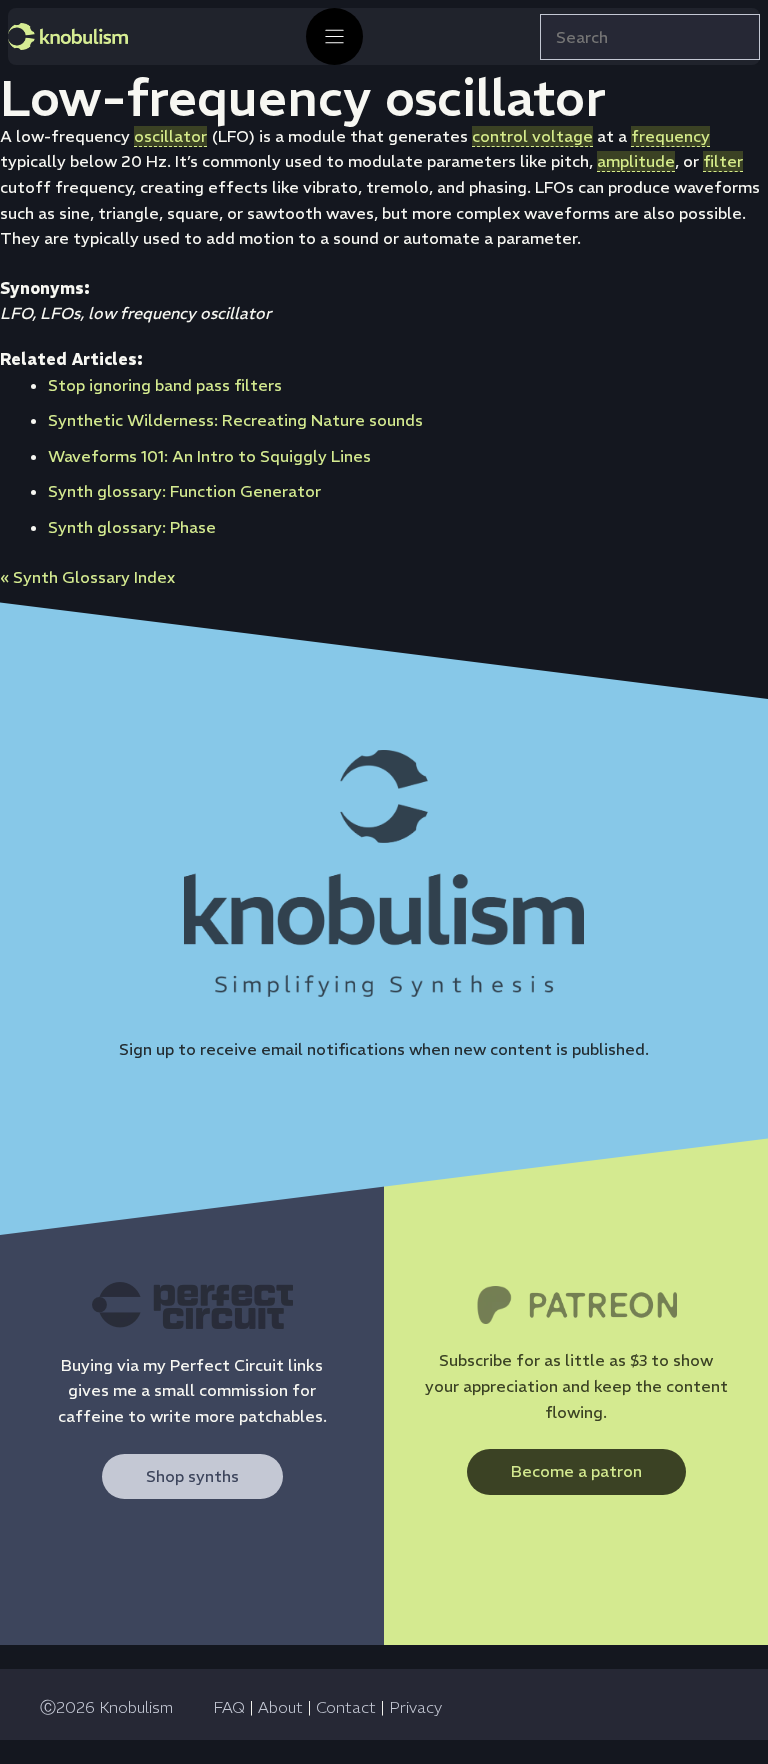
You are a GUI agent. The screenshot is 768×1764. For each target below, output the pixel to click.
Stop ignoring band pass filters (165, 385)
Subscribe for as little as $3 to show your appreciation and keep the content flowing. (576, 1385)
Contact (346, 1707)
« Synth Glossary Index (87, 577)
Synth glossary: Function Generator (184, 491)
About (280, 1707)
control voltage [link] (532, 136)
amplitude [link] (636, 161)
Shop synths (192, 1476)
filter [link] (723, 161)
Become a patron (576, 1471)
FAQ (229, 1707)
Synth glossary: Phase (132, 527)
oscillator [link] (170, 136)
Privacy (415, 1707)
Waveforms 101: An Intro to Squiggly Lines (209, 456)
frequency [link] (670, 136)
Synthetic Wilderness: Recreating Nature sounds (235, 420)
